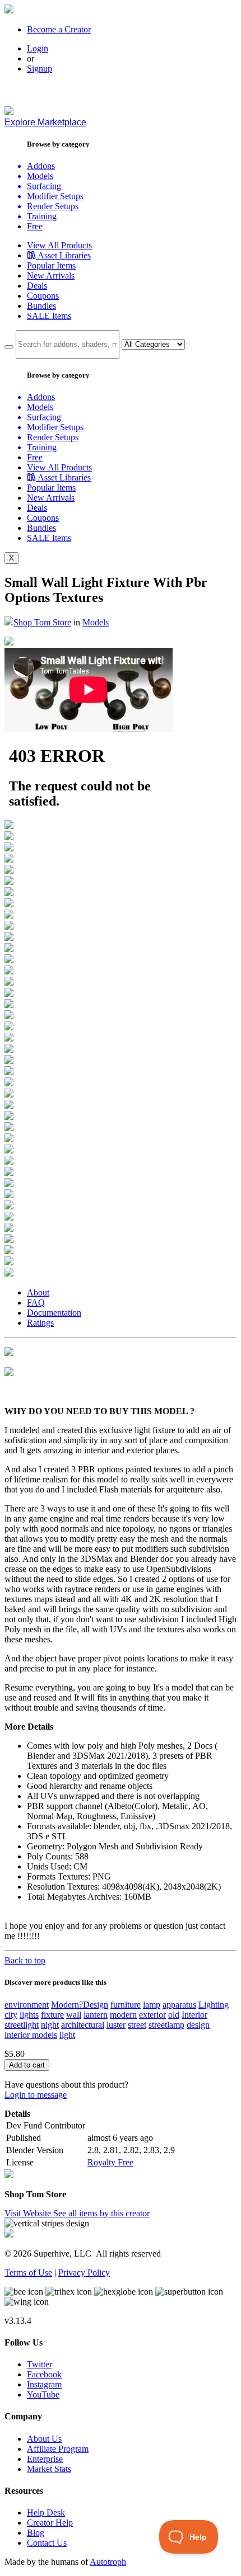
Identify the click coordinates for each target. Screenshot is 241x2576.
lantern (96, 2015)
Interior (194, 2015)
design (198, 2025)
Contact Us (47, 2543)
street (137, 2025)
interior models (31, 2035)
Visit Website (29, 2213)
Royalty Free (110, 2162)
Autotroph (108, 2562)
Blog (36, 2533)
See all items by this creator (101, 2213)
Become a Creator (59, 29)
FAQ (36, 1303)
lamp (152, 2005)
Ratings (40, 1323)
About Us (44, 2439)
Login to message (36, 2095)
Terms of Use (28, 2273)
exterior (152, 2015)
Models (96, 622)
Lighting (214, 2005)
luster (116, 2025)
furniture (126, 2005)
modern (123, 2015)
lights (29, 2015)
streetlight (22, 2025)
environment (27, 2005)
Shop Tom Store (42, 622)
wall (74, 2015)
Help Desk (46, 2513)
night (50, 2025)
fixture (52, 2015)
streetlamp (166, 2025)
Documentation (54, 1313)
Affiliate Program (58, 2449)
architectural (83, 2025)
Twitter (40, 2364)
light (67, 2035)
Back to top (25, 1960)
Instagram (44, 2384)
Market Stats (49, 2469)
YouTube (43, 2394)
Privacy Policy (84, 2273)
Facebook (44, 2374)
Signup (40, 69)
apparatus (179, 2005)
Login (38, 48)
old (174, 2015)
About (38, 1292)
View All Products (59, 245)
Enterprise (45, 2459)
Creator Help (50, 2523)
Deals (37, 286)
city (11, 2015)
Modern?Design (80, 2005)
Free (35, 226)
